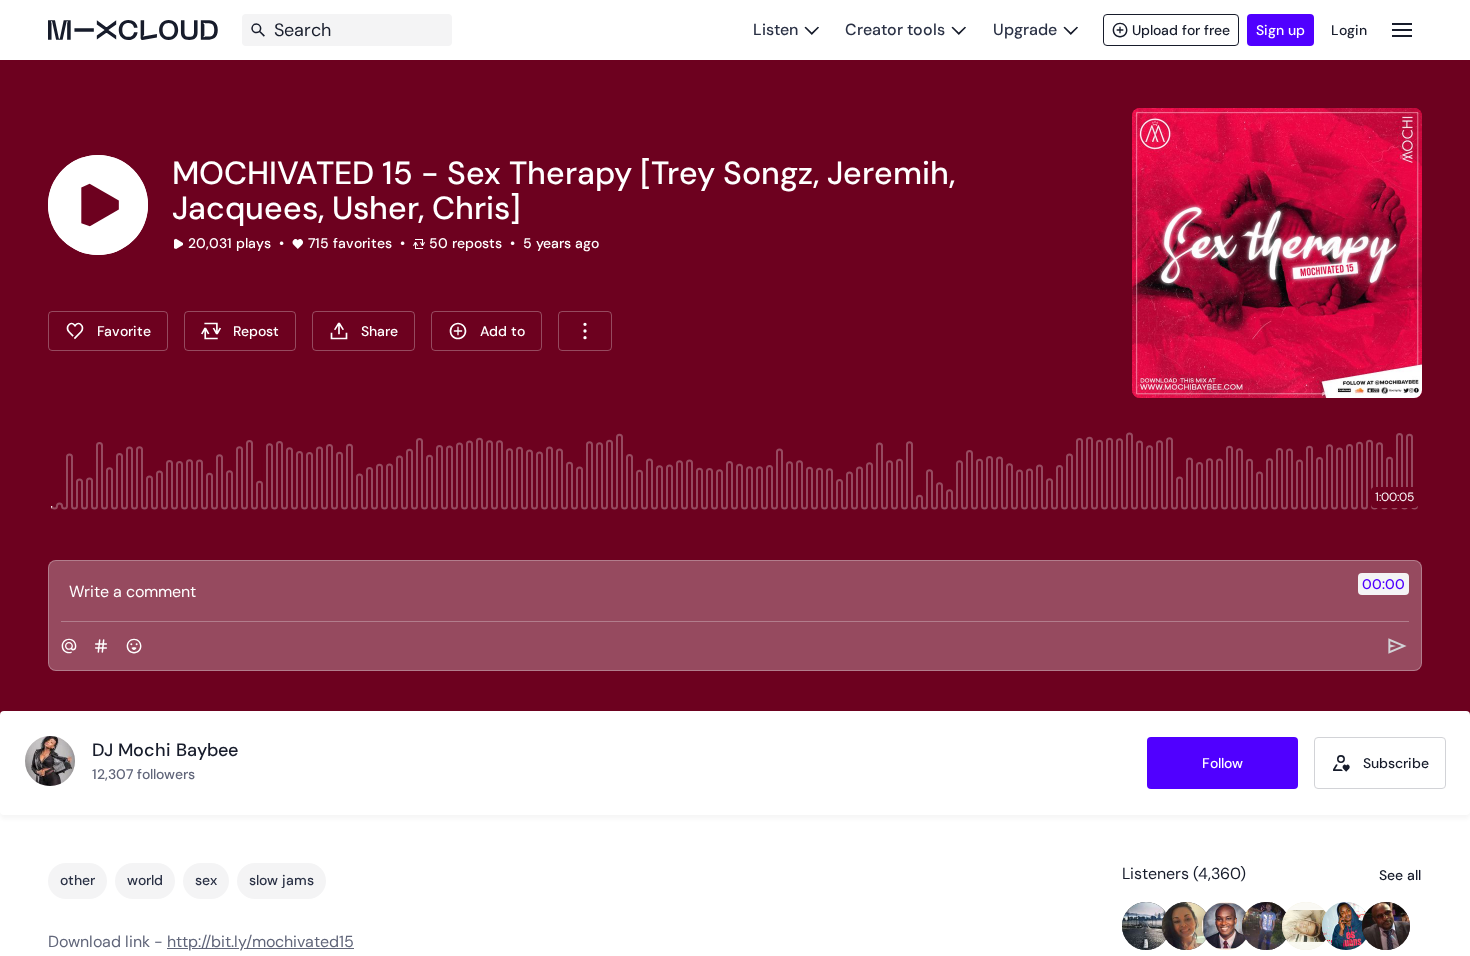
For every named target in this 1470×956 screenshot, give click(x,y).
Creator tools (895, 29)
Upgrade (1025, 29)
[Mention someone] (69, 646)
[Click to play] (98, 205)
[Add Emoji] (134, 646)
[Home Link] (133, 30)
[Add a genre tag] (101, 646)
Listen (775, 29)
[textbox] (701, 591)
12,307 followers (143, 774)
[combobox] (585, 331)
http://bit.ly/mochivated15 (260, 941)
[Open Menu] (1402, 29)
